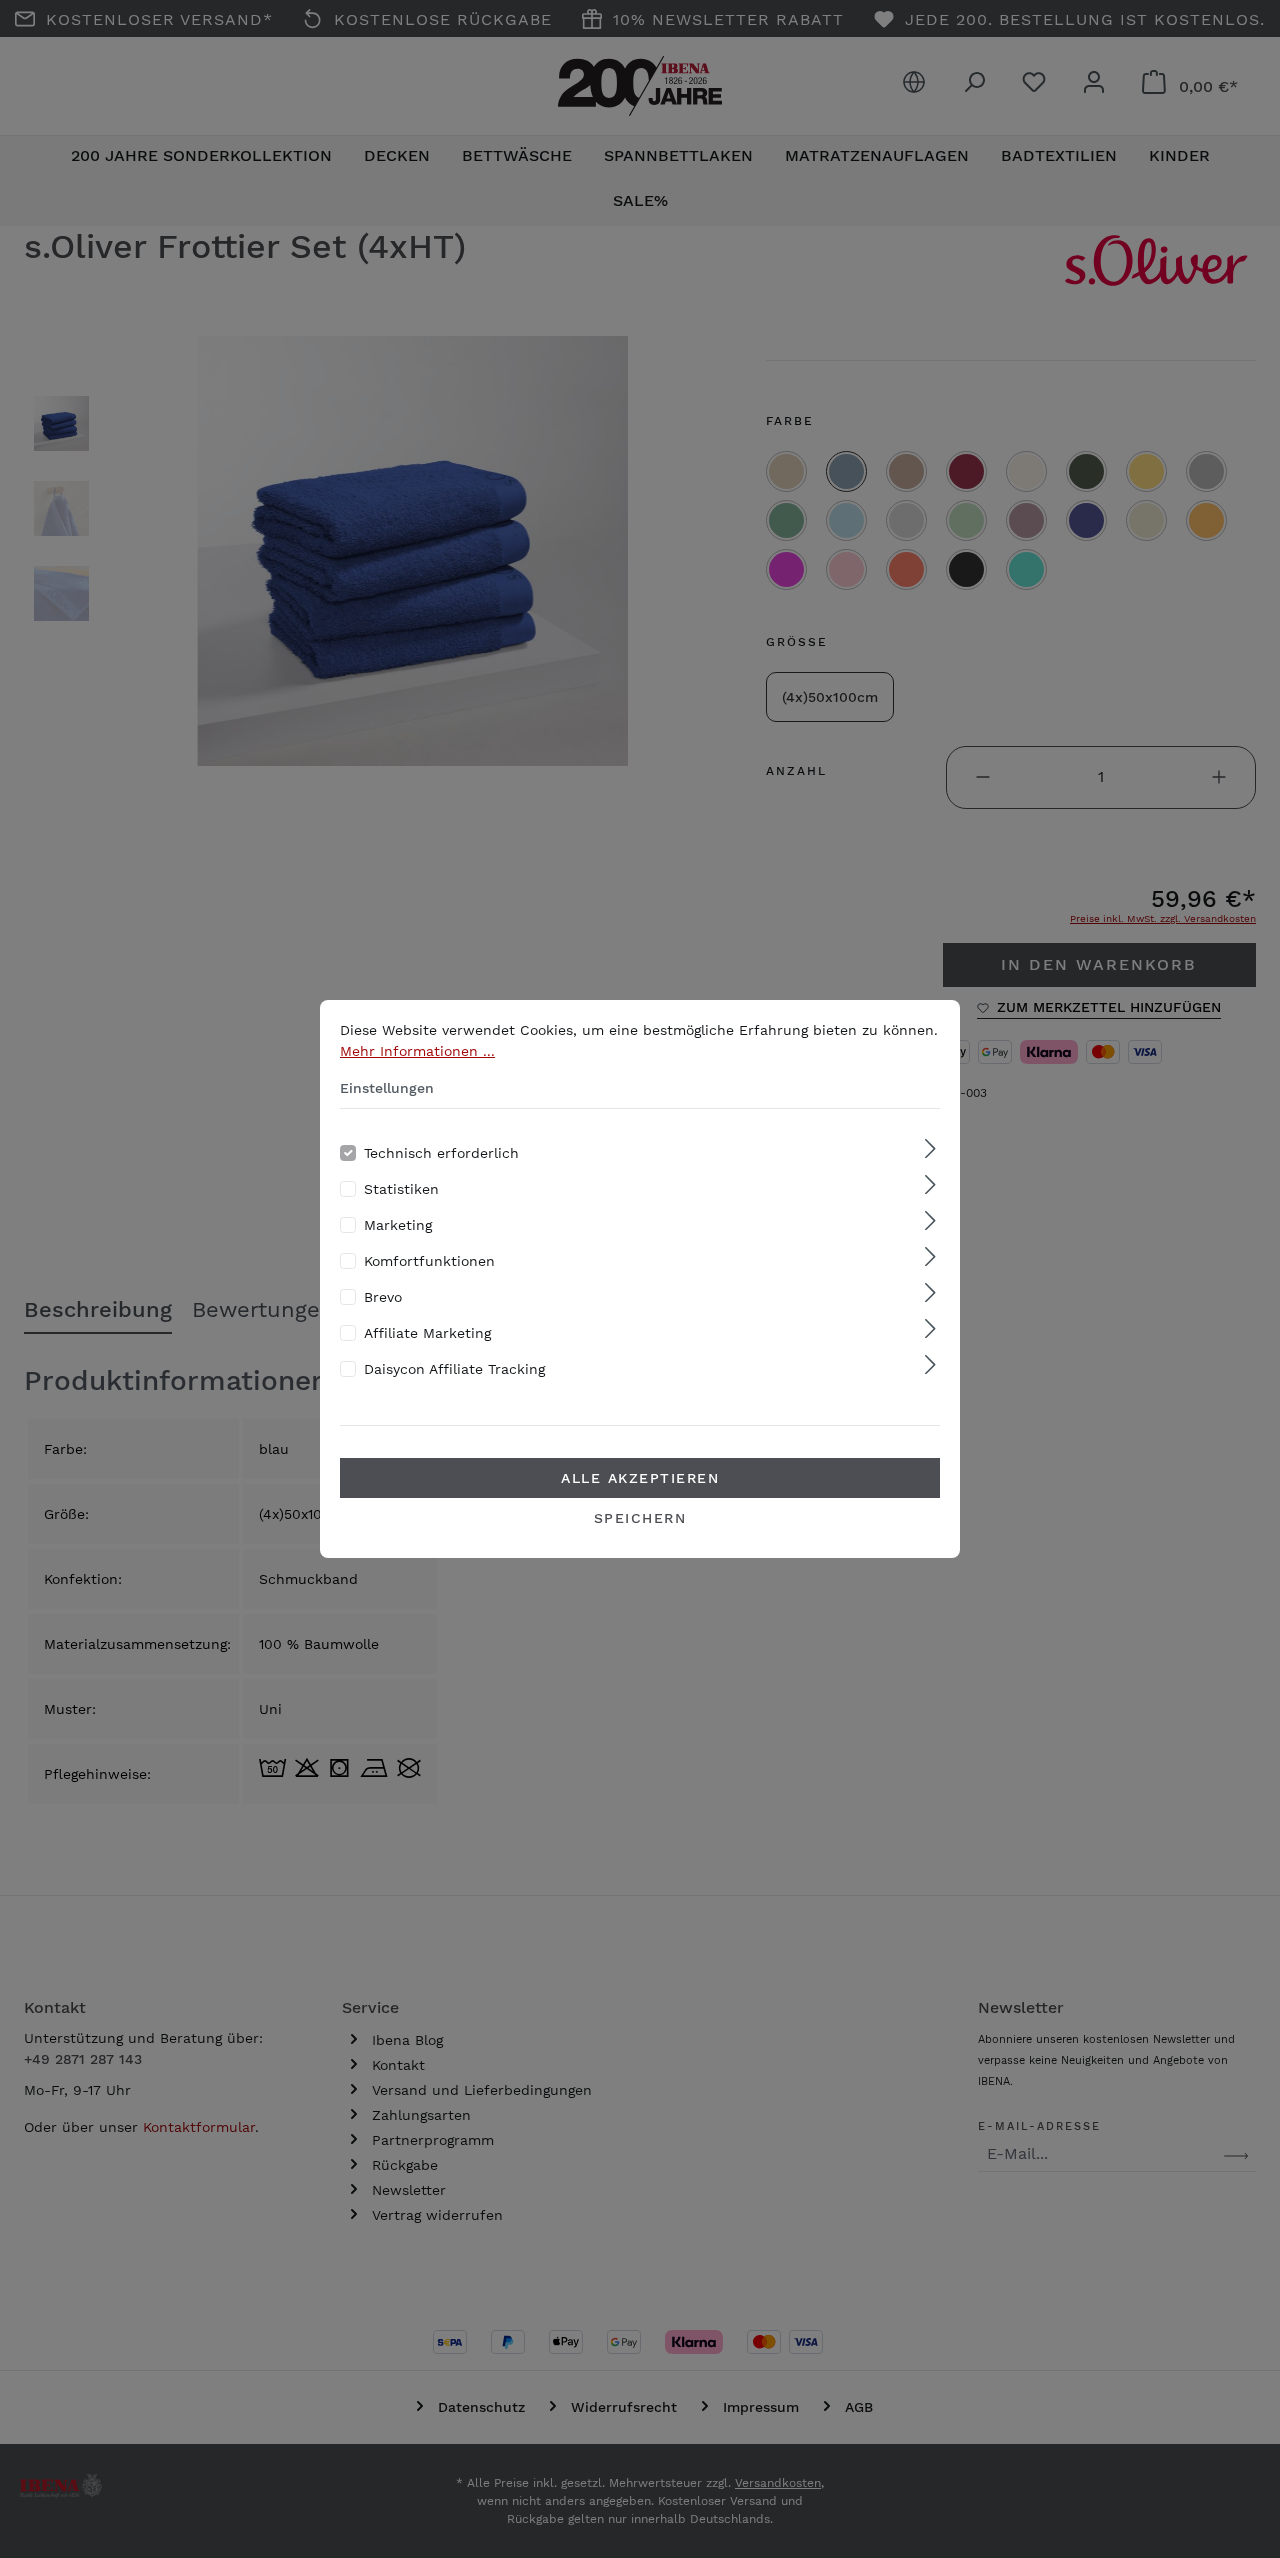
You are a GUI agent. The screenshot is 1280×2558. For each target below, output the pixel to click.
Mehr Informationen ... (417, 1051)
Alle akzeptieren (640, 1478)
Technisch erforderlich (441, 1153)
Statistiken (401, 1189)
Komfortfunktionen (429, 1261)
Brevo (383, 1297)
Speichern (640, 1518)
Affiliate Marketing (427, 1333)
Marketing (398, 1225)
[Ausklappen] (930, 1149)
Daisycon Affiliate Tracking (454, 1369)
